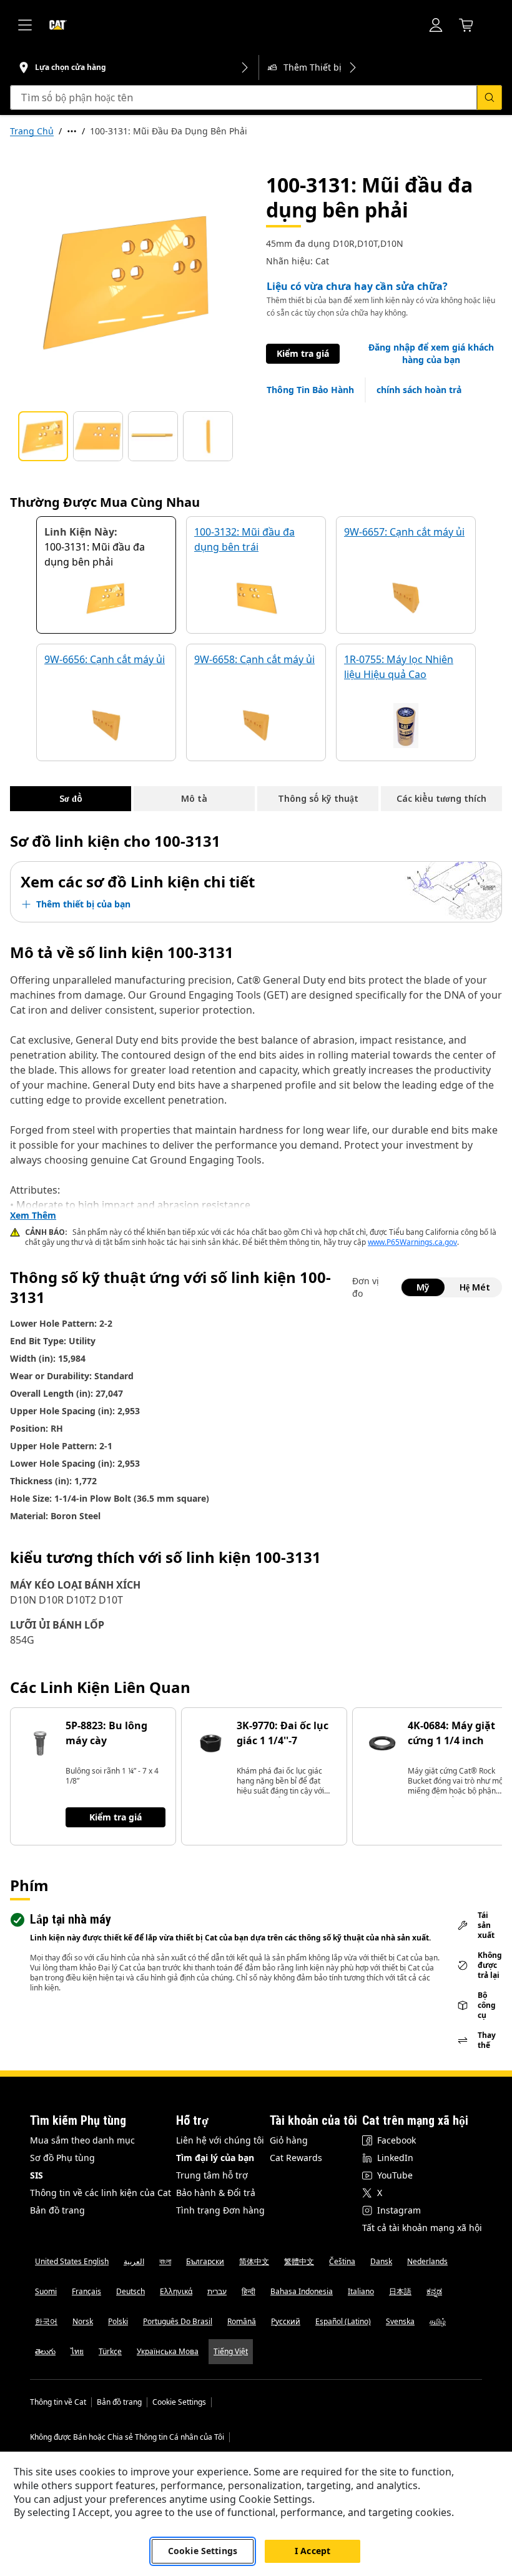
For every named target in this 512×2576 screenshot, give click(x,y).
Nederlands (427, 2261)
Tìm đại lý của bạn (215, 2158)
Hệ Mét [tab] (475, 1287)
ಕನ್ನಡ (434, 2291)
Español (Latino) (343, 2321)
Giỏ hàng (289, 2140)
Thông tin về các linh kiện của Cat (101, 2193)
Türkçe (110, 2351)
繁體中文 (299, 2261)
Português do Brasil (178, 2321)
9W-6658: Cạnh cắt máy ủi (254, 659)
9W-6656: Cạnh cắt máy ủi (105, 659)
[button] (431, 354)
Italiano (361, 2291)
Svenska (400, 2321)
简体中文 (254, 2261)
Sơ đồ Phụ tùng (62, 2158)
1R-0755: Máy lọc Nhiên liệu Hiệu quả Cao (399, 667)
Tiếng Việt (231, 2351)
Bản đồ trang (57, 2210)
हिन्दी (249, 2291)
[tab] (43, 436)
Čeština (342, 2261)
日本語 (400, 2291)
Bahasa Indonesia (302, 2291)
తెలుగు (45, 2351)
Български (205, 2261)
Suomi (46, 2291)
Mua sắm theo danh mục (82, 2140)
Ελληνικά (176, 2291)
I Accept (313, 2551)
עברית (217, 2291)
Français (86, 2291)
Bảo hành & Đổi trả (216, 2193)
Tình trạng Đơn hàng (220, 2210)
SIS (37, 2175)
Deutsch (130, 2291)
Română (242, 2321)
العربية (134, 2261)
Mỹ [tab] (423, 1287)
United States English (72, 2261)
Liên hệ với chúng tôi (220, 2140)
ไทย (77, 2351)
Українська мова (168, 2351)
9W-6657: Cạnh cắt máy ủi (404, 532)
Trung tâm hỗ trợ (212, 2175)
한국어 (46, 2321)
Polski (118, 2321)
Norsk (83, 2321)
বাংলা (165, 2261)
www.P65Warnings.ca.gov (412, 1242)
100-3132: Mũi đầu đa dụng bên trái (244, 539)
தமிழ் (438, 2321)
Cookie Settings (179, 2402)
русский (286, 2321)
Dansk (381, 2261)
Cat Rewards (296, 2158)
